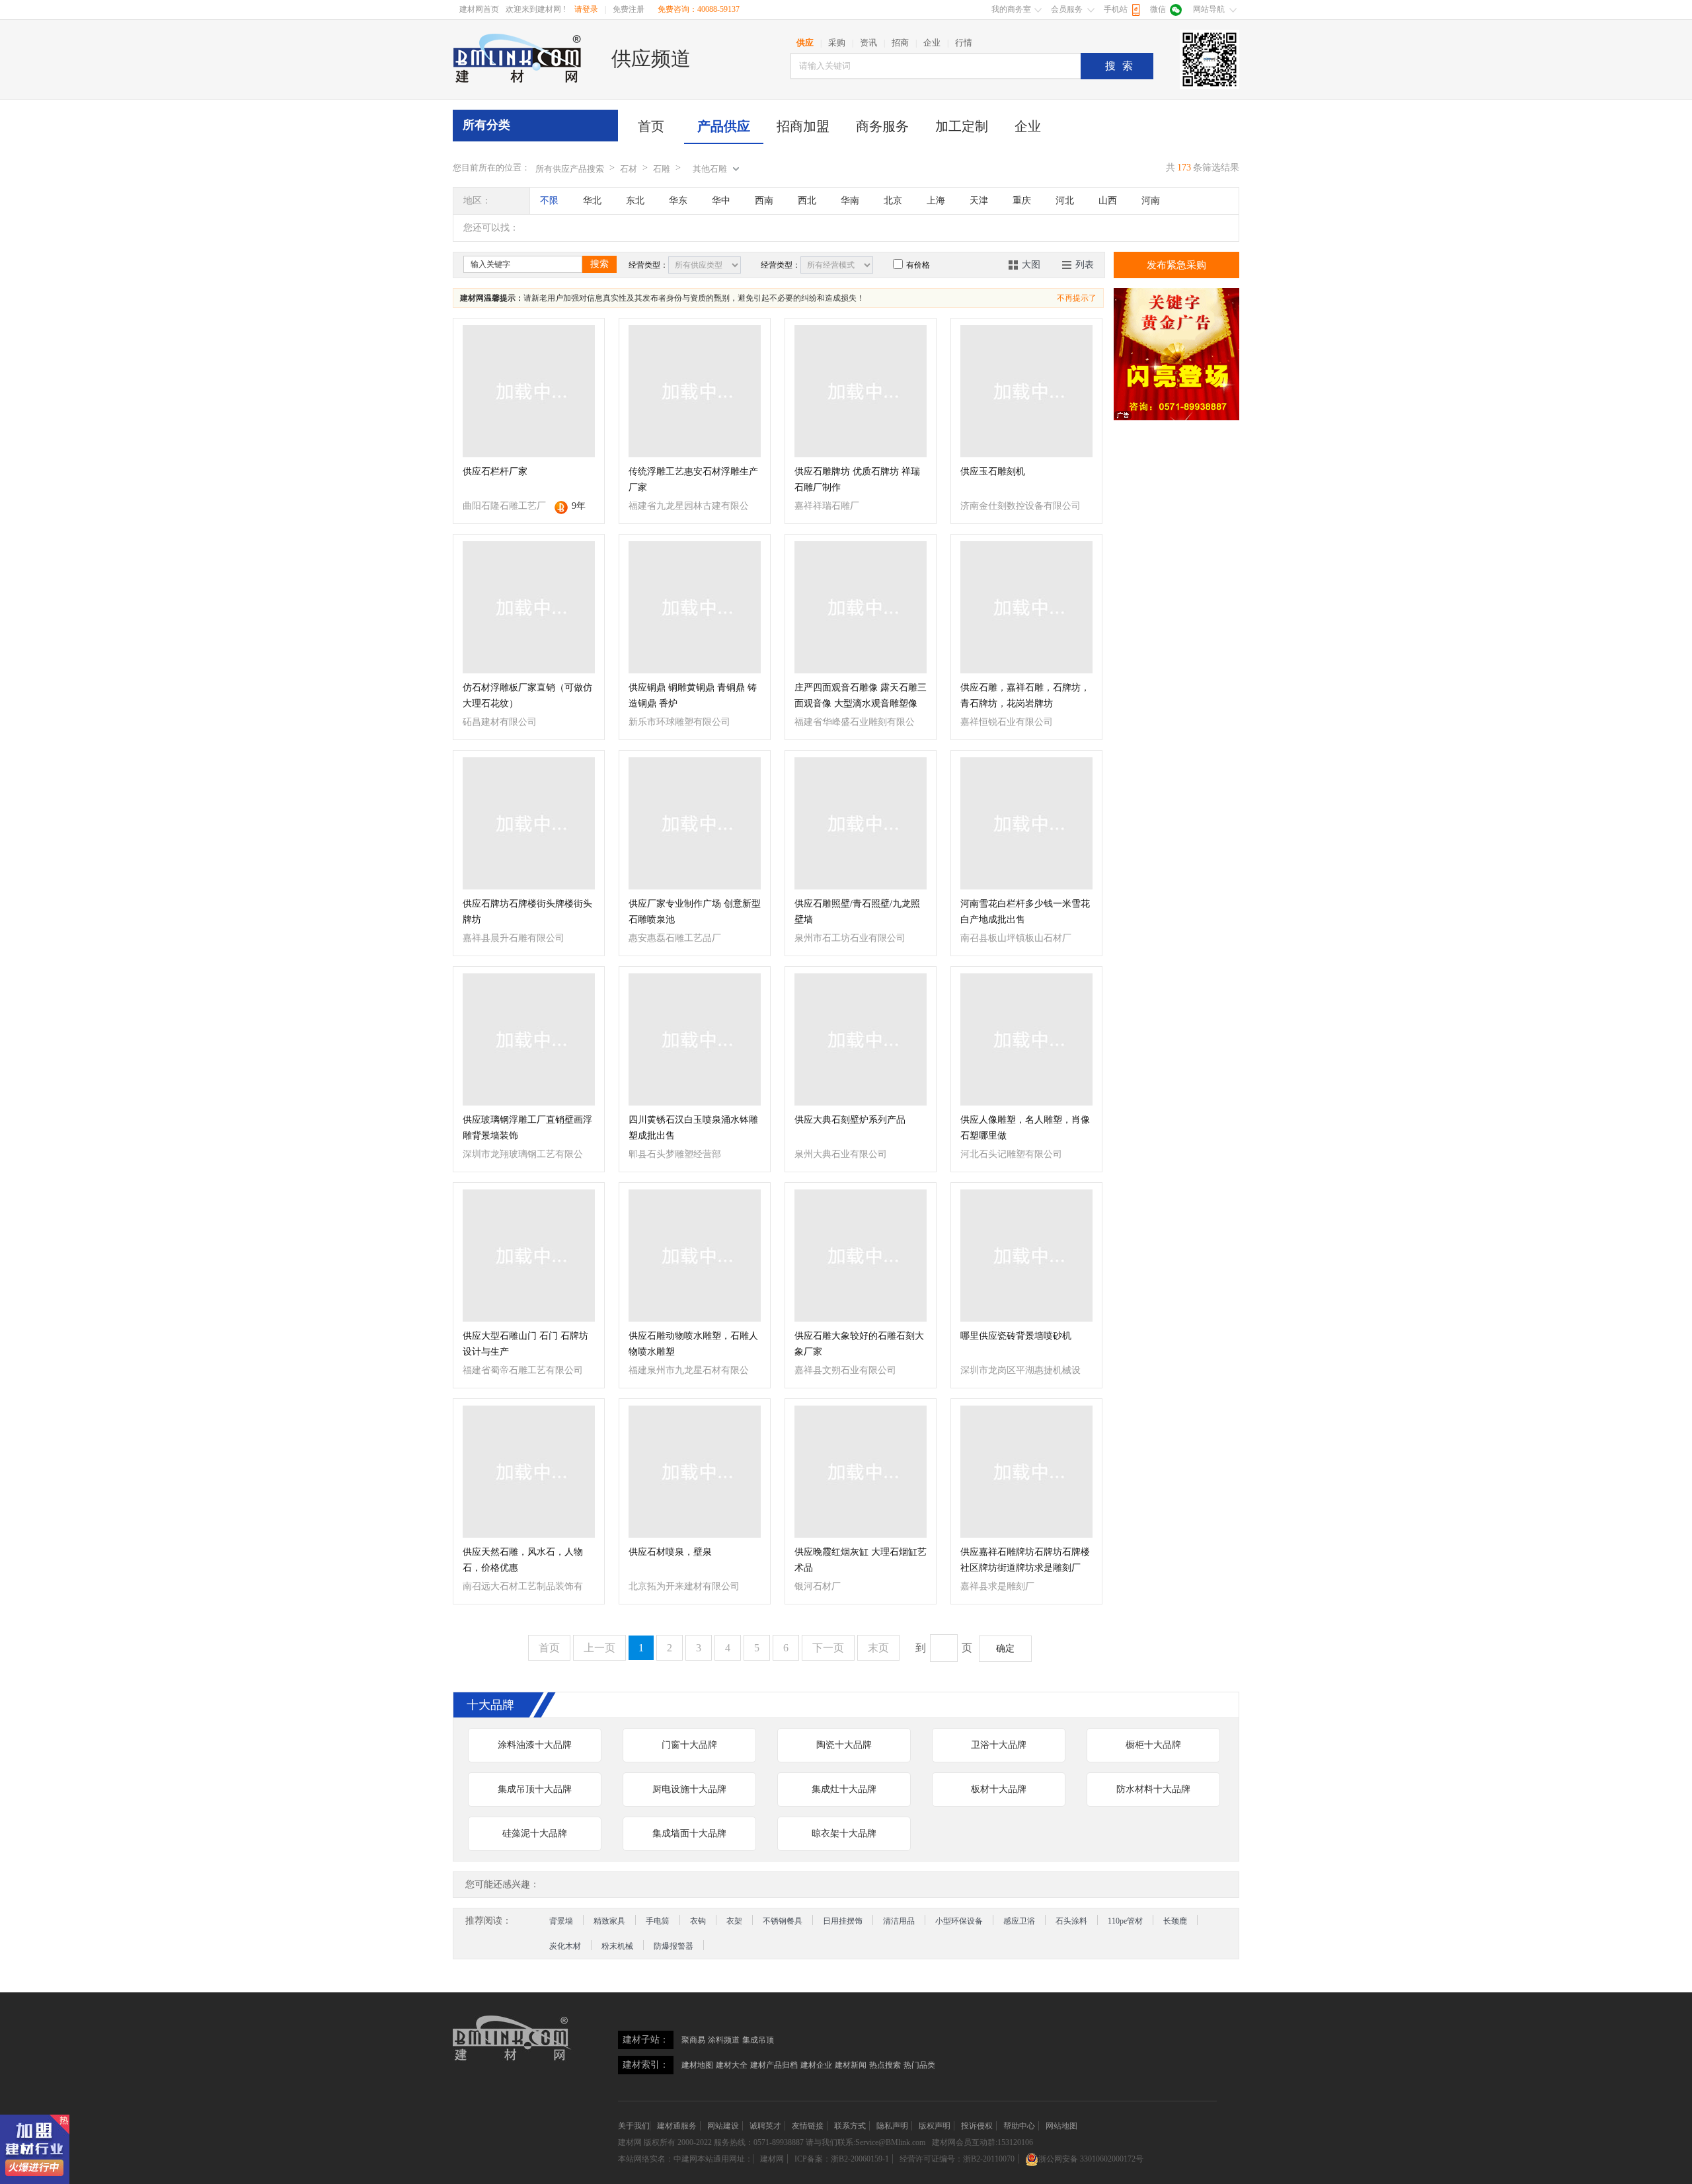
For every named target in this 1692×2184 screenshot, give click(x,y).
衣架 (734, 1921)
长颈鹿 (1175, 1921)
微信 (1158, 9)
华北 (592, 201)
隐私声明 (892, 2126)
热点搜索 (885, 2065)
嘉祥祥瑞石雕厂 (827, 506)
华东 (678, 201)
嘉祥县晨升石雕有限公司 (514, 938)
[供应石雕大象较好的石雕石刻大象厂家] (861, 1256)
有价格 (918, 265)
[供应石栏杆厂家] (529, 391)
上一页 (599, 1648)
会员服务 (1067, 9)
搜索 (1122, 66)
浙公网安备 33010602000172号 (1091, 2159)
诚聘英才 (765, 2126)
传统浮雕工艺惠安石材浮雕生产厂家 (693, 479)
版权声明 (935, 2126)
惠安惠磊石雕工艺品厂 (675, 938)
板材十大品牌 (999, 1789)
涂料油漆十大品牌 (535, 1745)
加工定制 (962, 126)
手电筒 (658, 1921)
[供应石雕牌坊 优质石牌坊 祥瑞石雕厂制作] (861, 391)
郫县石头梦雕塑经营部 (675, 1154)
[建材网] (518, 58)
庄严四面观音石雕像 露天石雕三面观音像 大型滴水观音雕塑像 (861, 696)
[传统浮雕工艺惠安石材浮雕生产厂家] (695, 391)
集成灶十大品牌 (844, 1789)
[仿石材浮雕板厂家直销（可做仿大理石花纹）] (529, 607)
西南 (764, 201)
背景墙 (561, 1921)
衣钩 (698, 1921)
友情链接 (808, 2126)
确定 (1005, 1648)
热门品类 (919, 2065)
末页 (878, 1648)
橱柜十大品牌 (1153, 1745)
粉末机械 (617, 1946)
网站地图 (1061, 2126)
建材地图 (697, 2065)
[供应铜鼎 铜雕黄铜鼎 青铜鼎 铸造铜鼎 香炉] (695, 607)
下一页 (828, 1648)
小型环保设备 (959, 1921)
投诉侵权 (977, 2126)
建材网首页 (479, 9)
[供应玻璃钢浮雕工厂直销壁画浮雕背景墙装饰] (529, 1039)
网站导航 (1209, 9)
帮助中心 (1019, 2126)
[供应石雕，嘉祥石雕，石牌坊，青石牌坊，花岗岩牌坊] (1026, 607)
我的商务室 (1011, 9)
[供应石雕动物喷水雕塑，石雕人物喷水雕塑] (695, 1256)
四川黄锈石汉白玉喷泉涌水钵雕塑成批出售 (693, 1128)
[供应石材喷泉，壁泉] (695, 1472)
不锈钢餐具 (783, 1921)
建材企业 (816, 2065)
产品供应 (724, 126)
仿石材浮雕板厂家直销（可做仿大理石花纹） (527, 696)
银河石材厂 (818, 1586)
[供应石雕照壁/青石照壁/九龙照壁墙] (861, 823)
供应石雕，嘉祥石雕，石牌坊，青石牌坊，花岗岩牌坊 (1025, 696)
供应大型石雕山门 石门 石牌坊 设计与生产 (525, 1344)
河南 (1151, 201)
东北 (635, 201)
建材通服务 (677, 2126)
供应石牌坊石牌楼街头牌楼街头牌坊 (527, 912)
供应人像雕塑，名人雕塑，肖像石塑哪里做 (1025, 1128)
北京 (893, 201)
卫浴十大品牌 (999, 1745)
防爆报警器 (673, 1946)
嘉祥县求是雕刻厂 (997, 1586)
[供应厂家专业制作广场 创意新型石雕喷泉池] (695, 823)
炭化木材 (565, 1946)
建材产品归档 (774, 2065)
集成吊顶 (758, 2040)
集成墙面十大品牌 (689, 1833)
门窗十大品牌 (689, 1745)
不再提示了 (1077, 298)
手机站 (1116, 9)
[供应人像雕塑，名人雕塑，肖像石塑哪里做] (1026, 1039)
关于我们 (634, 2126)
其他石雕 (710, 169)
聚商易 (693, 2040)
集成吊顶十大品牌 (535, 1789)
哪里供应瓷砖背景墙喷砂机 (1016, 1336)
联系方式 (850, 2126)
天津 (979, 201)
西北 (807, 201)
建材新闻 (851, 2065)
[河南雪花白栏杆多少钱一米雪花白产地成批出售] (1026, 823)
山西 (1108, 201)
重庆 (1022, 201)
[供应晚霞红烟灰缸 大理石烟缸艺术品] (861, 1472)
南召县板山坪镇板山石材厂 (1016, 938)
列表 (1085, 265)
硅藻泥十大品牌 (535, 1833)
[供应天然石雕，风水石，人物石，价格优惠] (529, 1472)
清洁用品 (899, 1921)
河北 (1065, 201)
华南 (850, 201)
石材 (629, 169)
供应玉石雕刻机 (993, 471)
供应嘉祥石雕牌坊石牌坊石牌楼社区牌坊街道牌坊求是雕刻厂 (1025, 1560)
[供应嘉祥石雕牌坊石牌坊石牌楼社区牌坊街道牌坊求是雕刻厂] (1026, 1472)
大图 (1031, 265)
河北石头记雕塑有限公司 (1011, 1154)
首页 (651, 126)
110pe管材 (1125, 1921)
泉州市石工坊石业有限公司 (850, 938)
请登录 (586, 9)
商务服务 (882, 126)
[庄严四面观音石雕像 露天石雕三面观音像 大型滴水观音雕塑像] (861, 607)
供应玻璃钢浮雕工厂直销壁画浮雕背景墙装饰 (527, 1128)
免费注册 (629, 9)
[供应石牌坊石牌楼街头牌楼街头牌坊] (529, 823)
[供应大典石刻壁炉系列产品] (861, 1039)
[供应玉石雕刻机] (1026, 391)
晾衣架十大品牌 (844, 1833)
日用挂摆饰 (843, 1921)
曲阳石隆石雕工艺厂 (504, 506)
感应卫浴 (1019, 1921)
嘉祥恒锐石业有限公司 (1007, 722)
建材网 (630, 2142)
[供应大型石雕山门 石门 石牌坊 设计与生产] (529, 1256)
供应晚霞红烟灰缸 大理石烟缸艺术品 (861, 1560)
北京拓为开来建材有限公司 (684, 1586)
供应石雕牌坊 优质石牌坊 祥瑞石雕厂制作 (857, 479)
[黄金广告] (1176, 354)
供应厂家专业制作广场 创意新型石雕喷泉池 (695, 912)
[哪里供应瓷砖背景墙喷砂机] (1026, 1256)
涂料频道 (724, 2040)
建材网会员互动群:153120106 (982, 2142)
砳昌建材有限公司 (500, 722)
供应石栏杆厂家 (495, 471)
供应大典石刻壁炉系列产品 (850, 1120)
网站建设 (723, 2126)
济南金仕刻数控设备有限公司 (1020, 506)
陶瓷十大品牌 (844, 1745)
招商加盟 (803, 126)
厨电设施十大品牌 (689, 1789)
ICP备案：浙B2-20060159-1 (842, 2159)
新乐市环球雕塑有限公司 (679, 722)
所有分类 (486, 125)
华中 (721, 201)
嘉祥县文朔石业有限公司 (845, 1370)
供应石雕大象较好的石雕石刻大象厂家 (859, 1344)
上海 (936, 201)
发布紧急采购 (1176, 265)
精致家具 (609, 1921)
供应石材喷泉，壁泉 (670, 1552)
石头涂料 (1071, 1921)
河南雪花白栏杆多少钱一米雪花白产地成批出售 (1025, 912)
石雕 (662, 169)
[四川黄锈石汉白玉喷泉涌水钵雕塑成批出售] (695, 1039)
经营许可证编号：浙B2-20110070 (957, 2159)
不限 (549, 201)
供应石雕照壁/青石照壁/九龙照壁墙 (857, 912)
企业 (1028, 126)
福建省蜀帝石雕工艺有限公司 (523, 1370)
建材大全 (732, 2065)
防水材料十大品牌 (1153, 1789)
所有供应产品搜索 (570, 169)
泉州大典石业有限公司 (841, 1154)
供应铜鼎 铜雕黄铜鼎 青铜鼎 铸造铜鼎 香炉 (693, 696)
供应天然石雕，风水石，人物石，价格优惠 (523, 1560)
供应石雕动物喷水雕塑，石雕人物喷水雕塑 (693, 1344)
